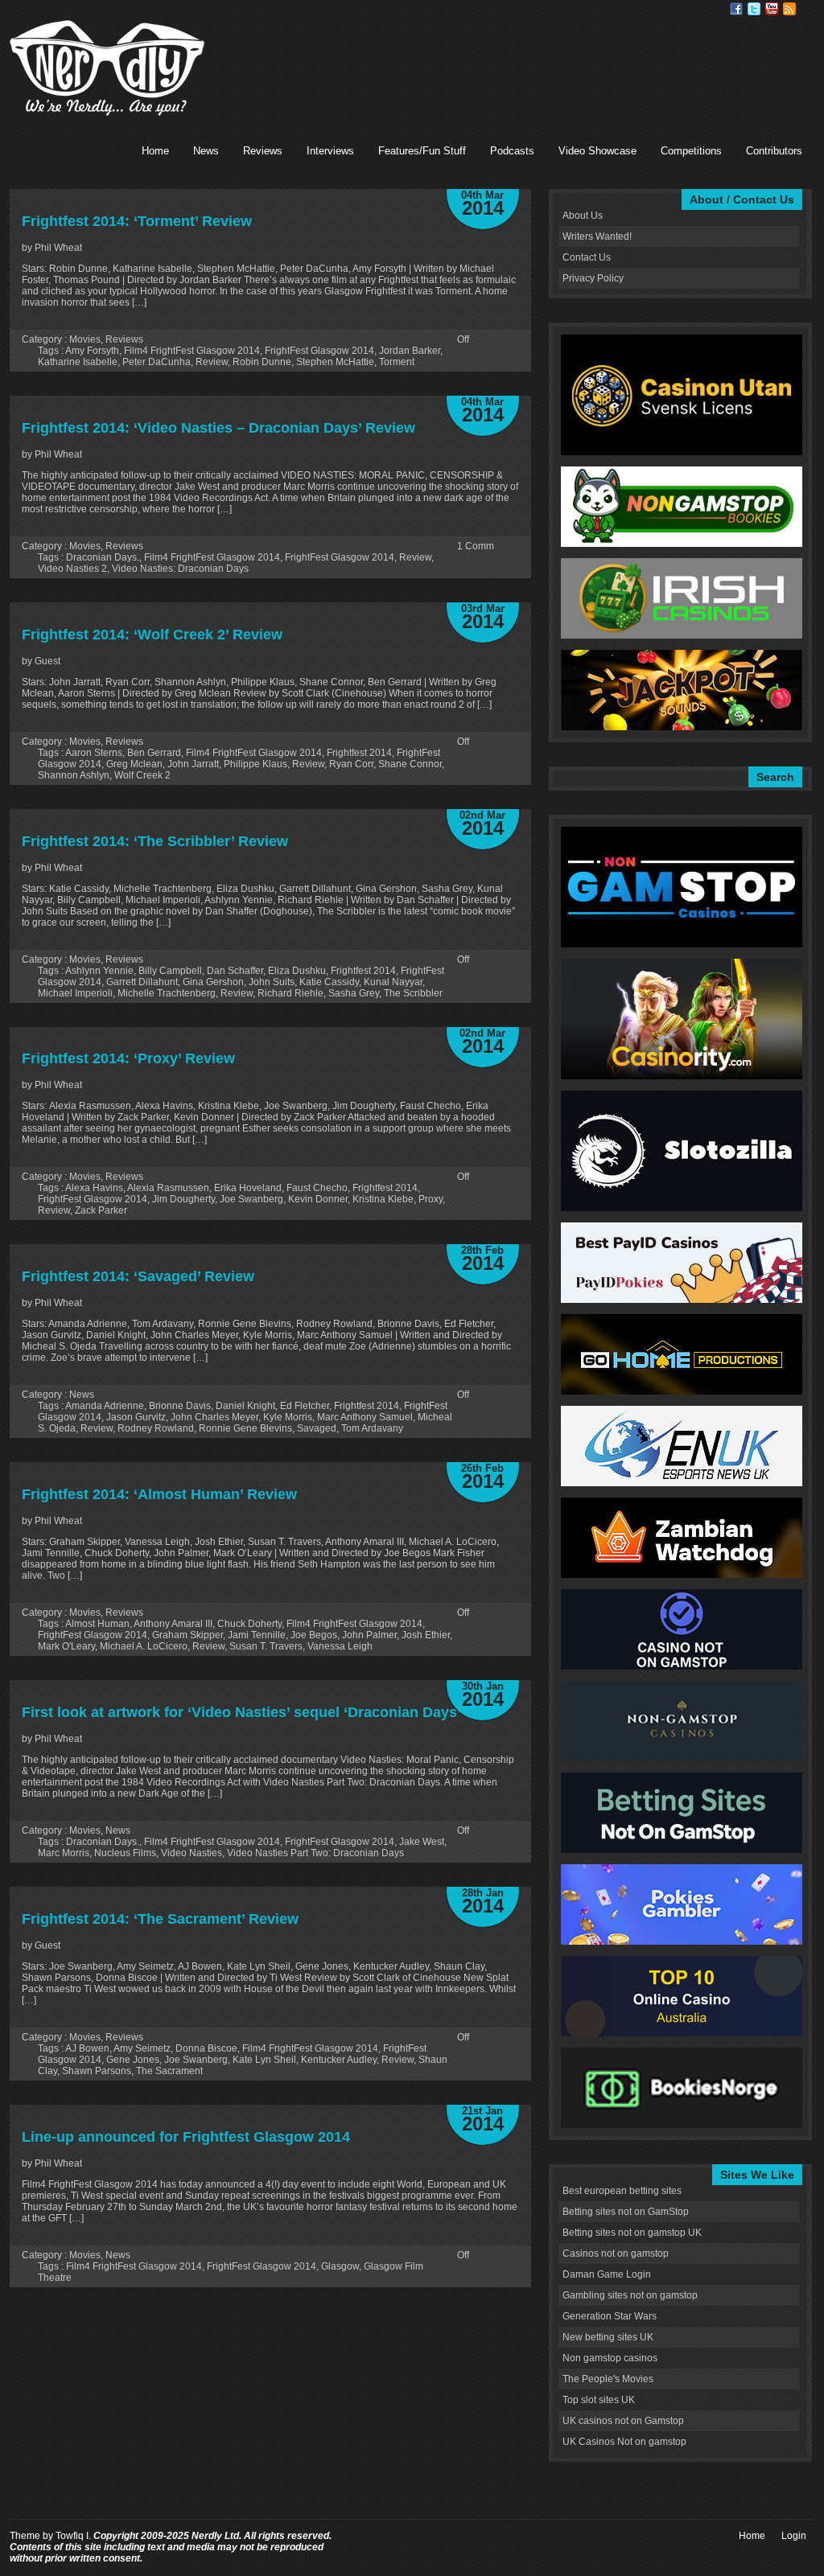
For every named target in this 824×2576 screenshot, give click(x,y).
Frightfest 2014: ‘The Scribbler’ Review (155, 841)
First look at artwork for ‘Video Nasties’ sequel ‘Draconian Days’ (241, 1712)
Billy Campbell (170, 971)
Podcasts (512, 151)
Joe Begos (314, 1635)
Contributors (774, 151)
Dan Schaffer (235, 971)
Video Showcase (597, 151)
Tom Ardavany (372, 1428)
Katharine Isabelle (78, 362)
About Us (583, 216)
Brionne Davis (180, 1406)
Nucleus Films (125, 1853)
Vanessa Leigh (340, 1646)
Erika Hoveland (248, 1188)
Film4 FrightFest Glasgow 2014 (192, 351)
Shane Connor (410, 764)
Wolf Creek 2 (142, 775)
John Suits (272, 982)
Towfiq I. (73, 2536)
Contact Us (587, 257)
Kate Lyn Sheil (264, 2060)
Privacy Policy (593, 278)
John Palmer (369, 1635)
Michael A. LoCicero (144, 1646)
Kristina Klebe (383, 1199)
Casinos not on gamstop (616, 2253)
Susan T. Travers (266, 1646)
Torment (397, 362)
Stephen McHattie (335, 362)
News (206, 151)
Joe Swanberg (251, 1199)
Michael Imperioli (75, 993)
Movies (85, 339)
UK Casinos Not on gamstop (624, 2442)
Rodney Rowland (156, 1428)
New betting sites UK (608, 2337)
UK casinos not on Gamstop (623, 2421)
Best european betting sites (622, 2191)
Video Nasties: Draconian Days (180, 569)
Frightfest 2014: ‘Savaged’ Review (138, 1276)
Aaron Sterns (94, 753)
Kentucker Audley (339, 2060)
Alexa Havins (94, 1188)
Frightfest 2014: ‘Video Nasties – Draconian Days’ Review (218, 428)
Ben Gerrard (154, 753)
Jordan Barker (410, 351)
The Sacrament (169, 2071)
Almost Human (97, 1624)
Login (794, 2536)
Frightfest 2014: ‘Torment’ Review (137, 221)
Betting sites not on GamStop (626, 2212)
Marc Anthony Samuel (365, 1417)
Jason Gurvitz (136, 1417)
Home (155, 151)
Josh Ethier (426, 1635)
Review (212, 362)
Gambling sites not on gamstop (630, 2295)
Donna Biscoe (206, 2048)
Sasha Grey (354, 993)
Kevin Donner (318, 1199)
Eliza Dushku (297, 971)
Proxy (431, 1199)
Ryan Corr (351, 764)
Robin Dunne (262, 362)
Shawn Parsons (97, 2071)
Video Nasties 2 (72, 569)
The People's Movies (608, 2379)
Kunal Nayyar (393, 982)
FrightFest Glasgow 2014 (319, 351)
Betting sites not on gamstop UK (632, 2233)
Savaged (317, 1428)
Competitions (691, 151)
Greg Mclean (134, 764)
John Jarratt (193, 764)
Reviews (263, 151)
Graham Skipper (187, 1635)
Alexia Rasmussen (168, 1188)
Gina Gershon (213, 982)
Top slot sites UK (599, 2400)
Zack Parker (101, 1210)
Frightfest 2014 (359, 753)
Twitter (754, 9)
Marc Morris (64, 1853)
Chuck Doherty (249, 1624)
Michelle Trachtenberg (167, 993)
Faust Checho (317, 1188)
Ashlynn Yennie (99, 971)
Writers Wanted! (597, 236)
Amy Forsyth (92, 351)
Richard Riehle (290, 993)
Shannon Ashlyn (74, 775)
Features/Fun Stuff (422, 151)
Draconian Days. (103, 557)
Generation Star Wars (610, 2316)
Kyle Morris (288, 1417)
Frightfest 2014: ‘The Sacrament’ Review (160, 1919)
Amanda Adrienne (105, 1406)
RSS (789, 9)
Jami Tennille (257, 1635)
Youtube (772, 9)
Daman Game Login (607, 2274)
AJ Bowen (87, 2048)
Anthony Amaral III (173, 1624)
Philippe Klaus (255, 764)
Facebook (736, 9)
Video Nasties (192, 1853)
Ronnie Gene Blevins (245, 1428)
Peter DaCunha (157, 362)
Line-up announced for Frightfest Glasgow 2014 (186, 2137)
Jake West (422, 1842)
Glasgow (340, 2266)
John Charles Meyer (214, 1417)
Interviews (330, 151)
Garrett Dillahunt (142, 982)
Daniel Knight (245, 1406)
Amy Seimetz (142, 2048)
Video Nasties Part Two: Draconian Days (315, 1853)
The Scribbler (413, 993)
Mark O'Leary (66, 1646)
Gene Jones (133, 2060)
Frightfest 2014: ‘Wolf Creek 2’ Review (152, 635)
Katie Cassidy (329, 982)
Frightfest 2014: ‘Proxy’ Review (128, 1058)
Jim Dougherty (183, 1199)
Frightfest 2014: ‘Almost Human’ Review (159, 1494)
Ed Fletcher (305, 1406)
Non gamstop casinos (610, 2358)
